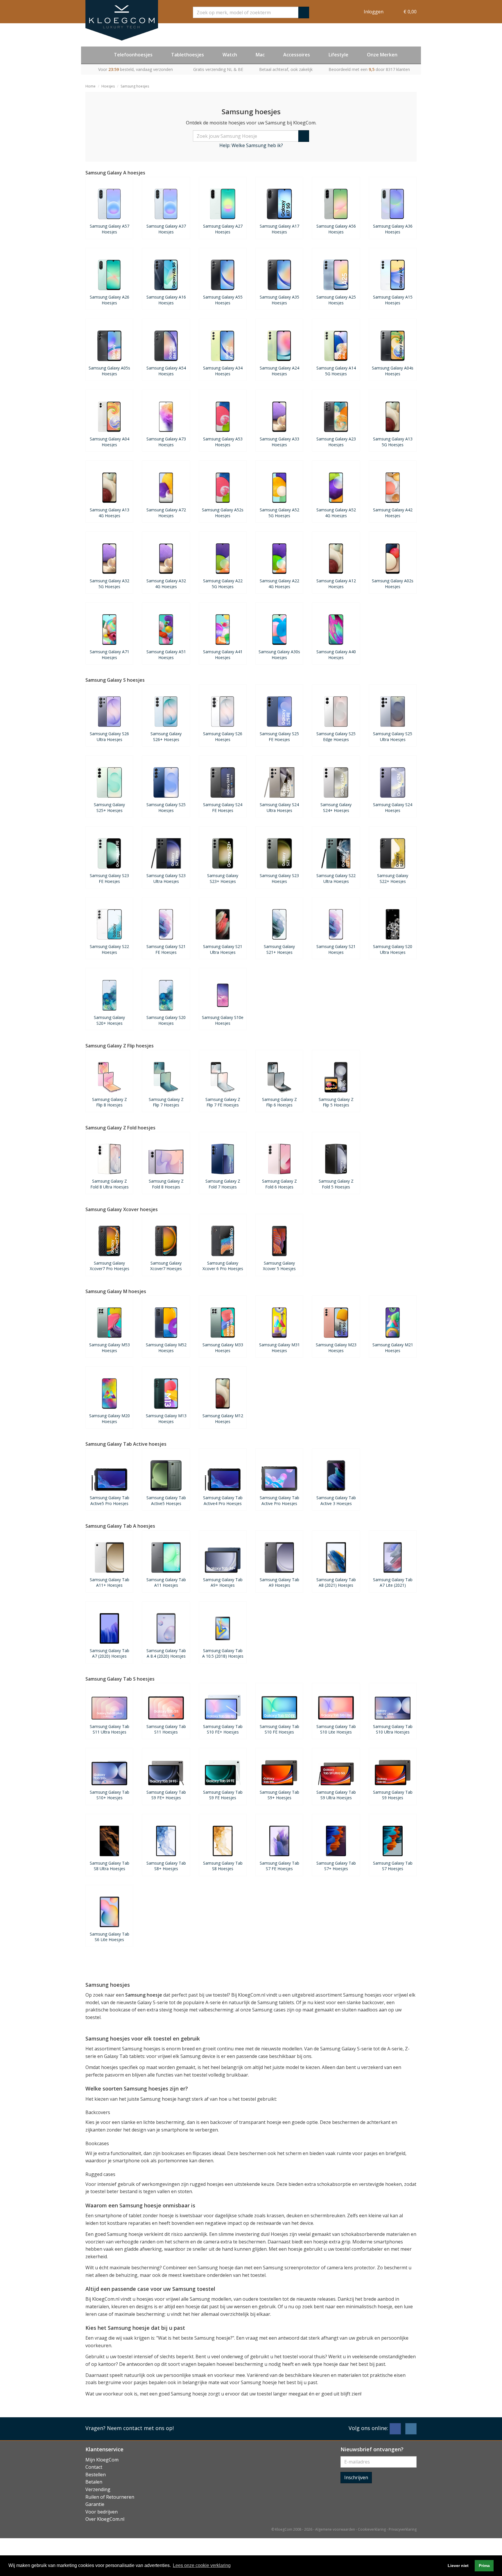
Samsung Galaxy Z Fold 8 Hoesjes (166, 1184)
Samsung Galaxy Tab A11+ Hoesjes (110, 1582)
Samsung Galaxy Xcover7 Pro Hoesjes (110, 1266)
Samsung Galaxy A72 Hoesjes (166, 513)
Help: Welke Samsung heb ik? (251, 145)
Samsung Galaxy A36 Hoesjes (393, 229)
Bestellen (96, 2475)
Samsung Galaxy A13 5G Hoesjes (393, 442)
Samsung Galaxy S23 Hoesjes (279, 878)
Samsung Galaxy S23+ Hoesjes (223, 878)
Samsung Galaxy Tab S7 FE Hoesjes (279, 1866)
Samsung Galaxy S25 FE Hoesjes (279, 736)
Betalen (94, 2482)
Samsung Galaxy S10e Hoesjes (223, 1020)
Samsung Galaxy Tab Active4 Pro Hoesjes (223, 1500)
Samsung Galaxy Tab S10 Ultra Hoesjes (393, 1729)
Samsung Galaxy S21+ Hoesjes (279, 949)
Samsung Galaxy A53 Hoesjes (223, 442)
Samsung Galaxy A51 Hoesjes (166, 654)
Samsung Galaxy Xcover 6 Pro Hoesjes (223, 1266)
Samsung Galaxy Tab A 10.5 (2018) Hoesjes (223, 1653)
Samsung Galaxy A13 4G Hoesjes (110, 513)
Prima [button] (484, 2566)
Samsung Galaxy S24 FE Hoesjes (223, 807)
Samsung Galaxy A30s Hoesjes (279, 654)
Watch (230, 55)
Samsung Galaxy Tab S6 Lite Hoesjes (110, 1937)
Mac (260, 55)
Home (90, 86)
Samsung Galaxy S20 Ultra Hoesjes (393, 949)
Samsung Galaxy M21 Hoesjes (393, 1347)
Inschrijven (356, 2477)
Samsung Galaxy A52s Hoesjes (223, 513)
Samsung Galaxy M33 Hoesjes (223, 1347)
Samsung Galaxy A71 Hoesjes (110, 654)
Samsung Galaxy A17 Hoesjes (279, 229)
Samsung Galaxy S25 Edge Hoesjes (336, 736)
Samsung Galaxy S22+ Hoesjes (393, 878)
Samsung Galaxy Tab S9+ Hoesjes (279, 1795)
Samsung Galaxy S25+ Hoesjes (109, 807)
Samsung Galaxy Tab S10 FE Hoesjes (279, 1729)
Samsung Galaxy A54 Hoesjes (166, 371)
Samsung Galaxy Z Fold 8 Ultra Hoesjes (110, 1184)
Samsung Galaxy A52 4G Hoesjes (336, 513)
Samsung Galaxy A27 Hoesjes (223, 229)
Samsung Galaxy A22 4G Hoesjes (279, 583)
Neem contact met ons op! (140, 2428)
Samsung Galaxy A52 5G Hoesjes (279, 513)
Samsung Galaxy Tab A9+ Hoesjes (223, 1582)
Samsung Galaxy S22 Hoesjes (109, 949)
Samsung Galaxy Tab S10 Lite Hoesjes (336, 1729)
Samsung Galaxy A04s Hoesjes (393, 371)
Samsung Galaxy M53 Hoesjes (110, 1347)
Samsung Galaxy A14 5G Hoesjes (336, 371)
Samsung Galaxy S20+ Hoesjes (109, 1020)
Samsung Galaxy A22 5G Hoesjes (223, 583)
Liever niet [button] (458, 2566)
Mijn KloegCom (102, 2460)
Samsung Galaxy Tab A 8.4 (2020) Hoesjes (166, 1653)
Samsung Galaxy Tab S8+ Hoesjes (166, 1866)
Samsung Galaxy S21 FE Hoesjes (166, 949)
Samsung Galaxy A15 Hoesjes (393, 300)
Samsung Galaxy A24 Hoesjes (279, 371)
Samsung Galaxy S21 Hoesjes (336, 949)
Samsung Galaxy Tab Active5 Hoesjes (166, 1500)
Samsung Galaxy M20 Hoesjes (110, 1418)
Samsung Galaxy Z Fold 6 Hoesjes (279, 1184)
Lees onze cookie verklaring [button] (202, 2565)
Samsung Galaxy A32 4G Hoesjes (166, 583)
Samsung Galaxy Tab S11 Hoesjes (166, 1729)
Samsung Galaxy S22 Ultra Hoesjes (336, 878)
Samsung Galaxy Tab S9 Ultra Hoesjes (336, 1795)
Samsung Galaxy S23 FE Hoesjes (109, 878)
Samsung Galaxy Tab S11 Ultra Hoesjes (110, 1729)
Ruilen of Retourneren (110, 2497)
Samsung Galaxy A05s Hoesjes (109, 371)
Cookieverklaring (372, 2529)
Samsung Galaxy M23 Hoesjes (336, 1347)
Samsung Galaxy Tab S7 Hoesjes (393, 1866)
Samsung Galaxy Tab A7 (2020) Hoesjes (110, 1653)
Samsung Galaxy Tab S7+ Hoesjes (336, 1866)
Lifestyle (338, 55)
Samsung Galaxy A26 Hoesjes (110, 300)
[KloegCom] (122, 20)
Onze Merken (382, 55)
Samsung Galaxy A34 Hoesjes (223, 371)
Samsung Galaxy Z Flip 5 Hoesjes (336, 1102)
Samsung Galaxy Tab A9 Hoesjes (279, 1582)
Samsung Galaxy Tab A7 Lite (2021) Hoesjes (393, 1582)
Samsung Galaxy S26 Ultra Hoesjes (109, 736)
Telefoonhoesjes (133, 55)
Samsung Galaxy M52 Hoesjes (166, 1347)
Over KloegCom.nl (105, 2519)
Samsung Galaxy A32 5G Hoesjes (110, 583)
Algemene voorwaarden (335, 2529)
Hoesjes (108, 86)
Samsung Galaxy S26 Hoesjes (223, 736)
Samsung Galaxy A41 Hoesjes (223, 654)
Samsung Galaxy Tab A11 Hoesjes (166, 1582)
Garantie (95, 2504)
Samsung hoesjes (135, 86)
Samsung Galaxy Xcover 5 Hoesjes (279, 1266)
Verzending (98, 2489)
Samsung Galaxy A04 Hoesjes (110, 442)
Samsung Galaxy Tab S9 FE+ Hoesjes (166, 1795)
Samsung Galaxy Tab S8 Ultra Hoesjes (110, 1866)
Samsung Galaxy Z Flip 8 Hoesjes (110, 1102)
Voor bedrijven (102, 2512)
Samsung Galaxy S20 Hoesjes (166, 1020)
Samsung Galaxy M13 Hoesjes (166, 1418)
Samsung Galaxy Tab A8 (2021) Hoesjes (336, 1582)
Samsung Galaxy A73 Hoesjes (166, 442)
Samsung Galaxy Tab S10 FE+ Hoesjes (223, 1729)
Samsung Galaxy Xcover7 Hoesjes (166, 1266)
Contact (94, 2467)
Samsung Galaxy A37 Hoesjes (166, 229)
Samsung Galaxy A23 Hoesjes (336, 442)
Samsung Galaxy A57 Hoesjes (110, 229)
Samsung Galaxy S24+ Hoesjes (336, 807)
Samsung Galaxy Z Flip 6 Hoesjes (279, 1102)
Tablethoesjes (188, 55)
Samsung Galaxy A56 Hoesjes (336, 229)
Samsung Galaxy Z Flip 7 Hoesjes (166, 1102)
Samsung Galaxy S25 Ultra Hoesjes (393, 736)
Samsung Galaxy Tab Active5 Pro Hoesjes (110, 1500)
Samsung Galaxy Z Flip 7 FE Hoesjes (223, 1102)
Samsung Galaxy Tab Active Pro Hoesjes (279, 1500)
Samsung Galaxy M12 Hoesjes (223, 1418)
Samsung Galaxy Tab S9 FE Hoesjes (223, 1795)
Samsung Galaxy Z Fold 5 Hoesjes (336, 1184)
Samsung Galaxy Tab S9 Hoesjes (393, 1795)
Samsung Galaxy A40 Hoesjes (336, 654)
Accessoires (297, 55)
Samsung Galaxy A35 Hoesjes (279, 300)
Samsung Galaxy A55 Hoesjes (223, 300)
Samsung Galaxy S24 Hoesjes (393, 807)
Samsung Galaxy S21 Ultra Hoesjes (223, 949)
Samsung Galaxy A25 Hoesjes (336, 300)
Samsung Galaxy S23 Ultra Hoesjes (166, 878)
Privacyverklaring (403, 2529)
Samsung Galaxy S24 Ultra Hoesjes (279, 807)
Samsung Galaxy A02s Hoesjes (393, 583)
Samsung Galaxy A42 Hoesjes (393, 513)
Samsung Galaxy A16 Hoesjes (166, 300)
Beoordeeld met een (369, 69)
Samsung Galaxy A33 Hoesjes (279, 442)
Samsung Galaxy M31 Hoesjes (279, 1347)
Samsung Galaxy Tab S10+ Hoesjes (110, 1795)
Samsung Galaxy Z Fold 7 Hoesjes (223, 1184)
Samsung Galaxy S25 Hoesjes (166, 807)
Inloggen (374, 12)
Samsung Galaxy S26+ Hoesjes (166, 736)
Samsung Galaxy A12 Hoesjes (336, 583)
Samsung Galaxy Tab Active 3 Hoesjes (336, 1500)
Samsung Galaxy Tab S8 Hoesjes (223, 1866)
